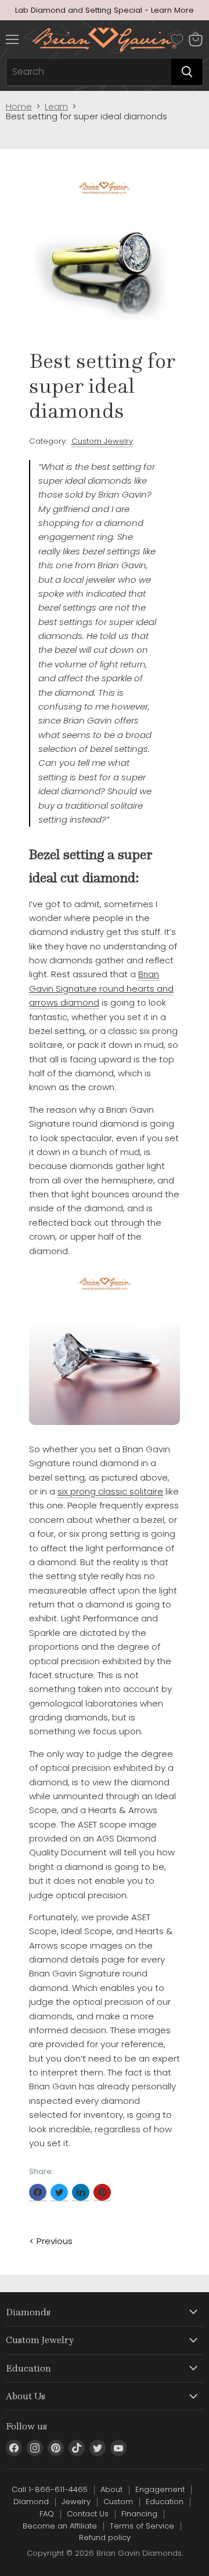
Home (19, 106)
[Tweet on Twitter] (59, 2193)
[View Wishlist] (177, 39)
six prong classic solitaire (110, 1491)
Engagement (160, 2489)
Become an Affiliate (60, 2526)
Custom (118, 2502)
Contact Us (88, 2514)
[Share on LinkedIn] (81, 2193)
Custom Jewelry (102, 441)
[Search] (187, 72)
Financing (139, 2514)
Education (165, 2502)
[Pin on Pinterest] (102, 2193)
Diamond (31, 2502)
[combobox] (89, 72)
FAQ (47, 2514)
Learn (56, 106)
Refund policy (105, 2537)
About (111, 2489)
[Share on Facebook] (38, 2193)
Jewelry (76, 2502)
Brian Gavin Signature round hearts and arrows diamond (101, 988)
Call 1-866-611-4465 (50, 2489)
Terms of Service (142, 2526)
